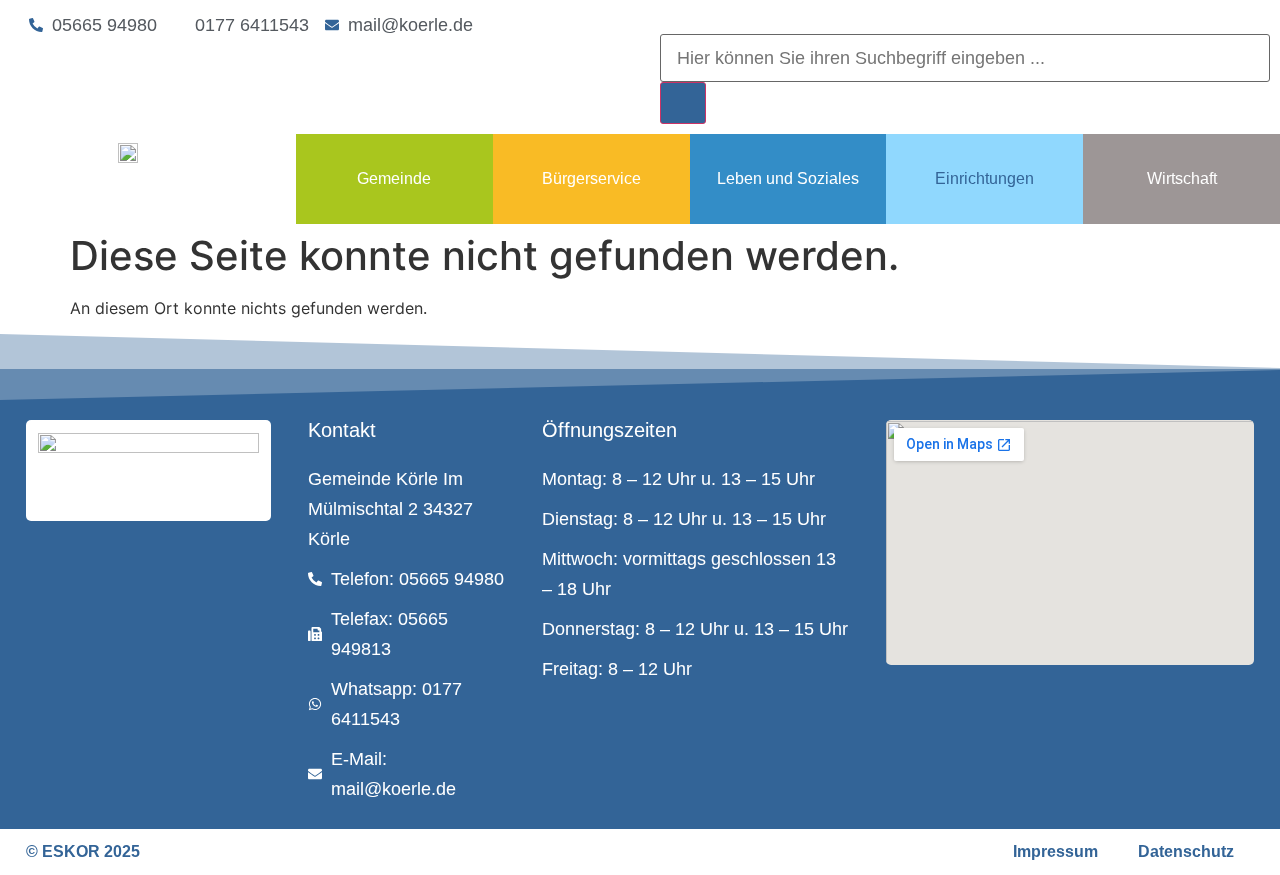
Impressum (1055, 851)
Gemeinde (394, 178)
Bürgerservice (591, 178)
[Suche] (683, 103)
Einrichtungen (984, 178)
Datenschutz (1186, 851)
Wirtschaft (1182, 178)
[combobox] (965, 58)
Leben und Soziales (788, 178)
